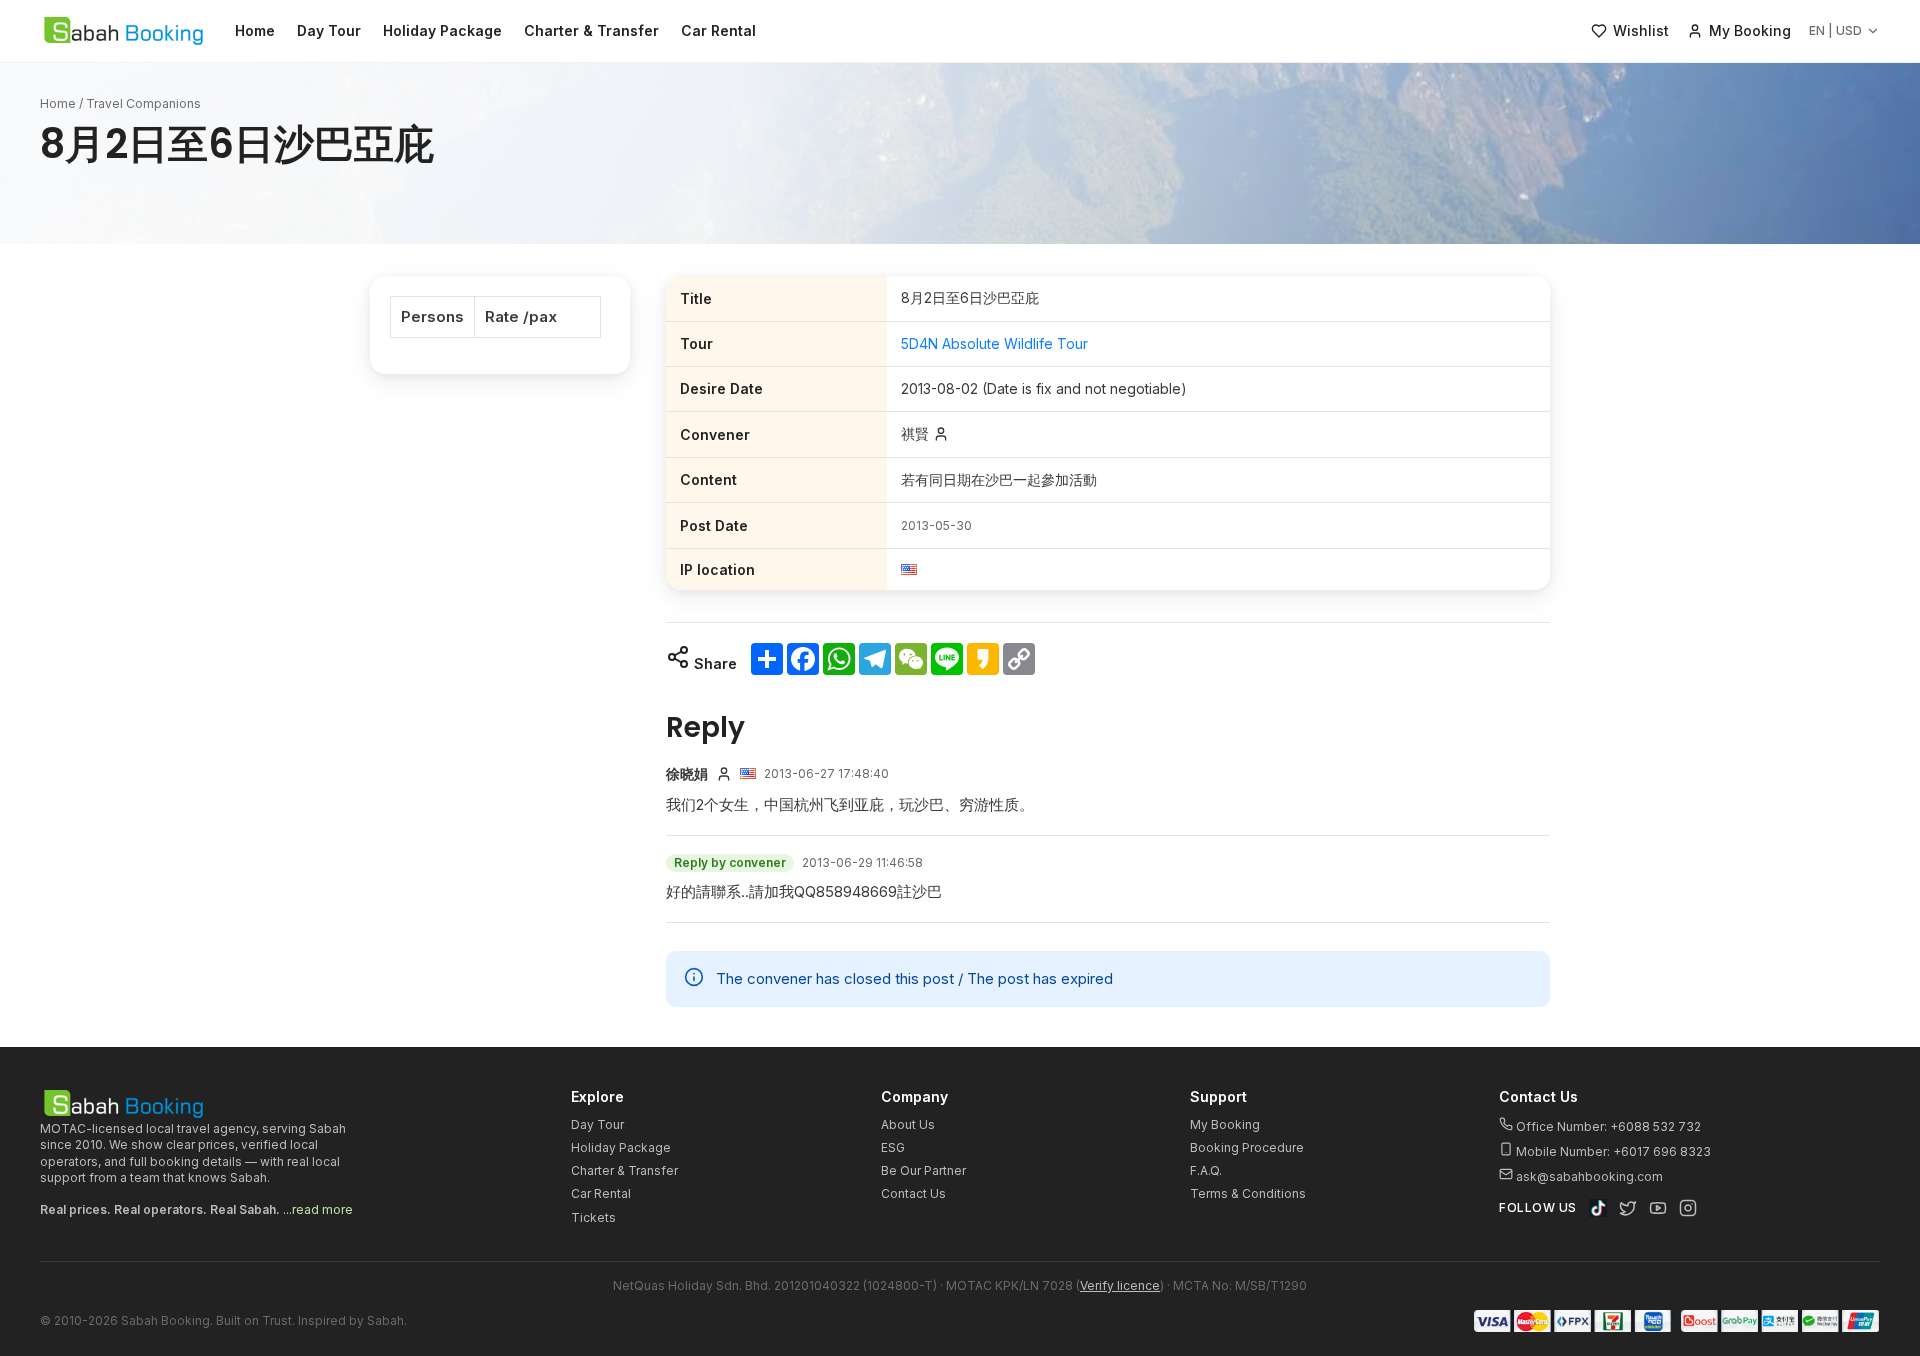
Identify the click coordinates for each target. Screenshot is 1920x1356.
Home (255, 30)
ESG (893, 1147)
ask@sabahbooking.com (1589, 1176)
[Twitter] (1628, 1208)
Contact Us (913, 1193)
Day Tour (329, 30)
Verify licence (1120, 1285)
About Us (908, 1124)
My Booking (1225, 1124)
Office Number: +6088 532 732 (1607, 1126)
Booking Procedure (1247, 1147)
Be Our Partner (923, 1170)
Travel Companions (143, 103)
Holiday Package (442, 30)
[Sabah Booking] (123, 31)
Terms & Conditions (1248, 1193)
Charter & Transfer (591, 30)
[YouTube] (1658, 1208)
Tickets (593, 1217)
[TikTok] (1598, 1208)
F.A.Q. (1206, 1170)
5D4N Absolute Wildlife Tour (994, 343)
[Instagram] (1688, 1208)
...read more (318, 1209)
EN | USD (1835, 30)
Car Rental (718, 30)
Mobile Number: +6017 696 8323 (1612, 1151)
